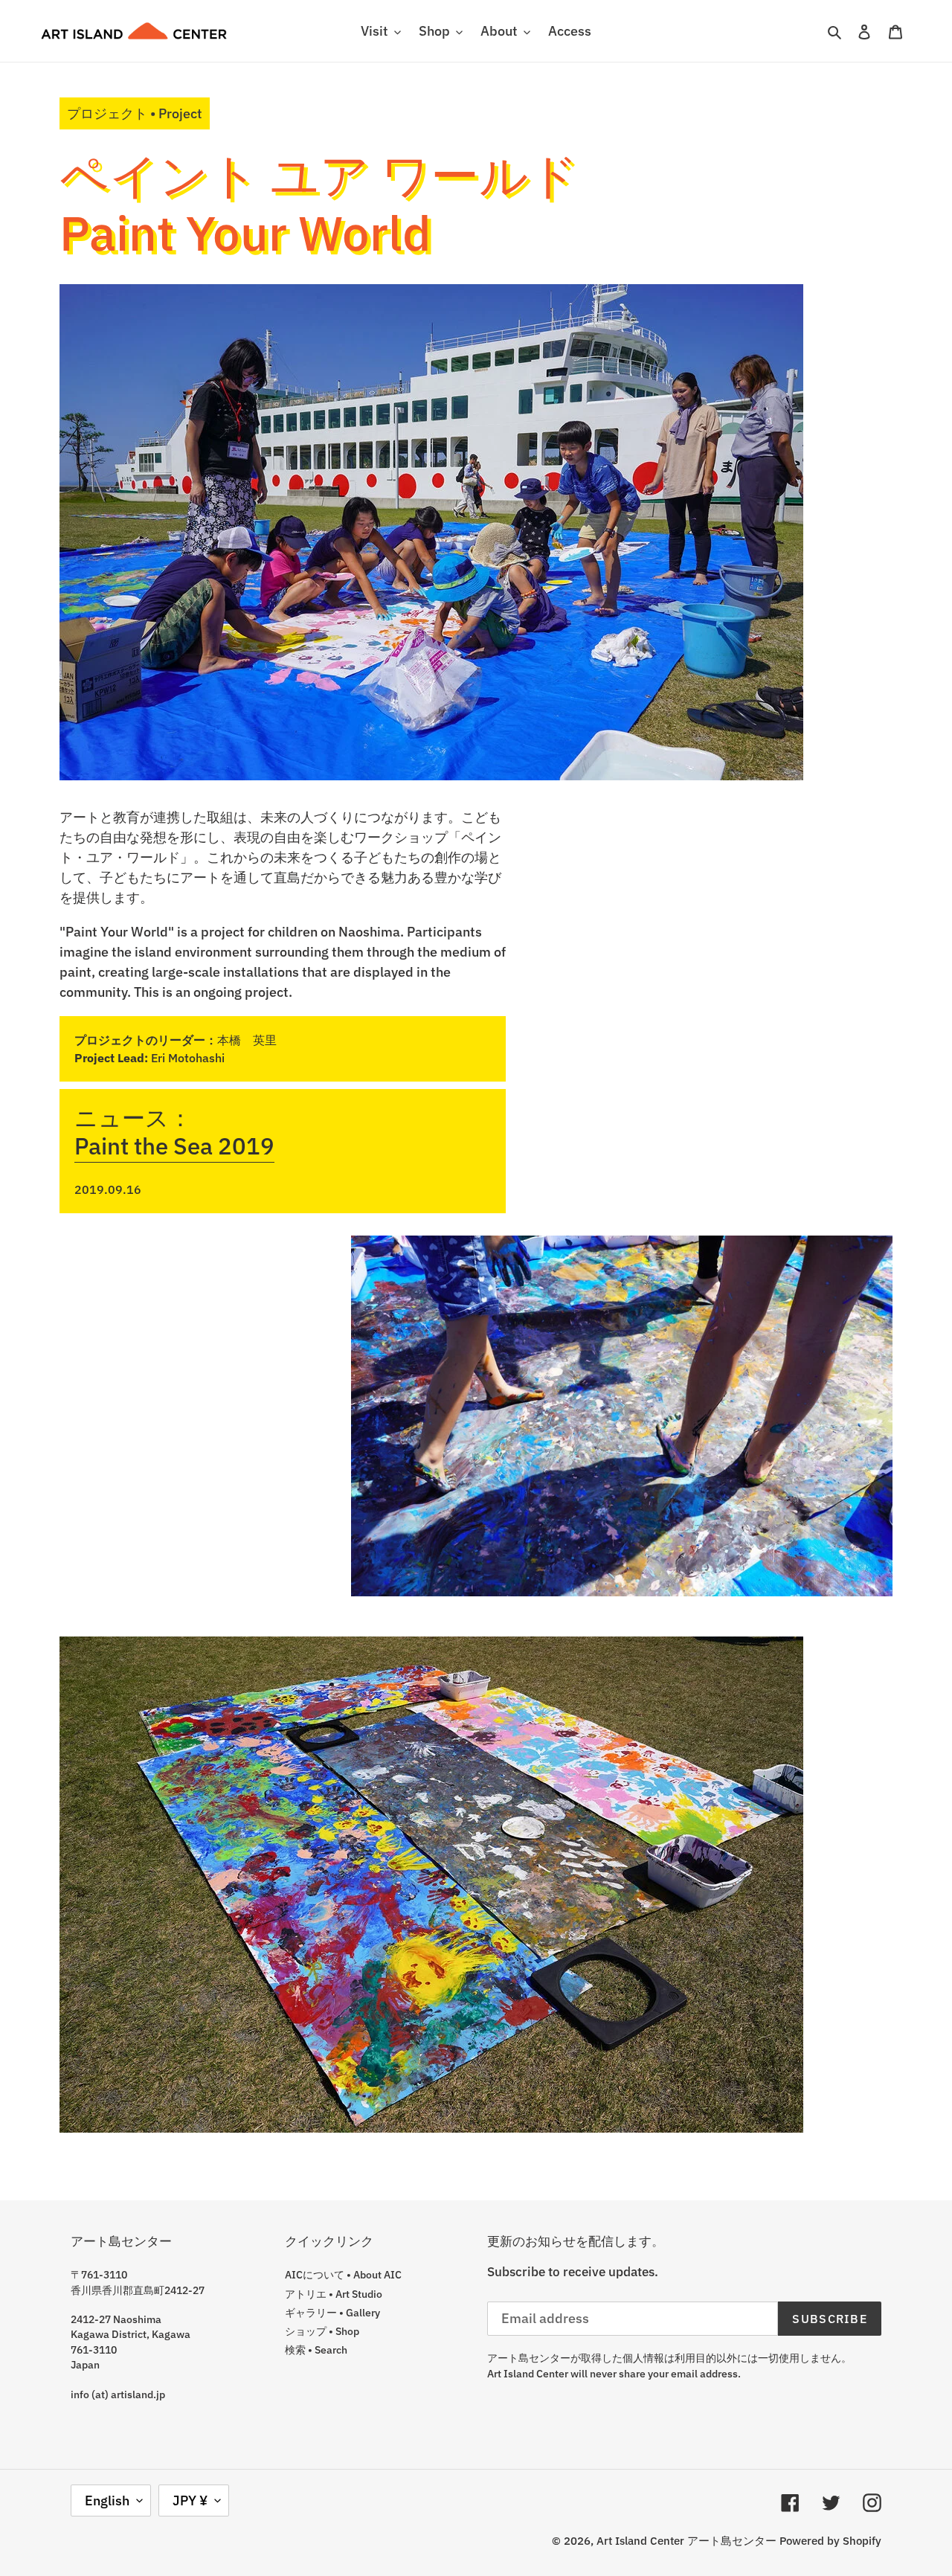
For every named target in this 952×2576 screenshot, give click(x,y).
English (107, 2500)
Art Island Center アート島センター (686, 2541)
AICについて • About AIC (343, 2275)
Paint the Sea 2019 (174, 1146)
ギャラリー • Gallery (332, 2313)
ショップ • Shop (322, 2331)
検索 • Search (316, 2350)
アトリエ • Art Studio (334, 2294)
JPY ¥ (190, 2500)
